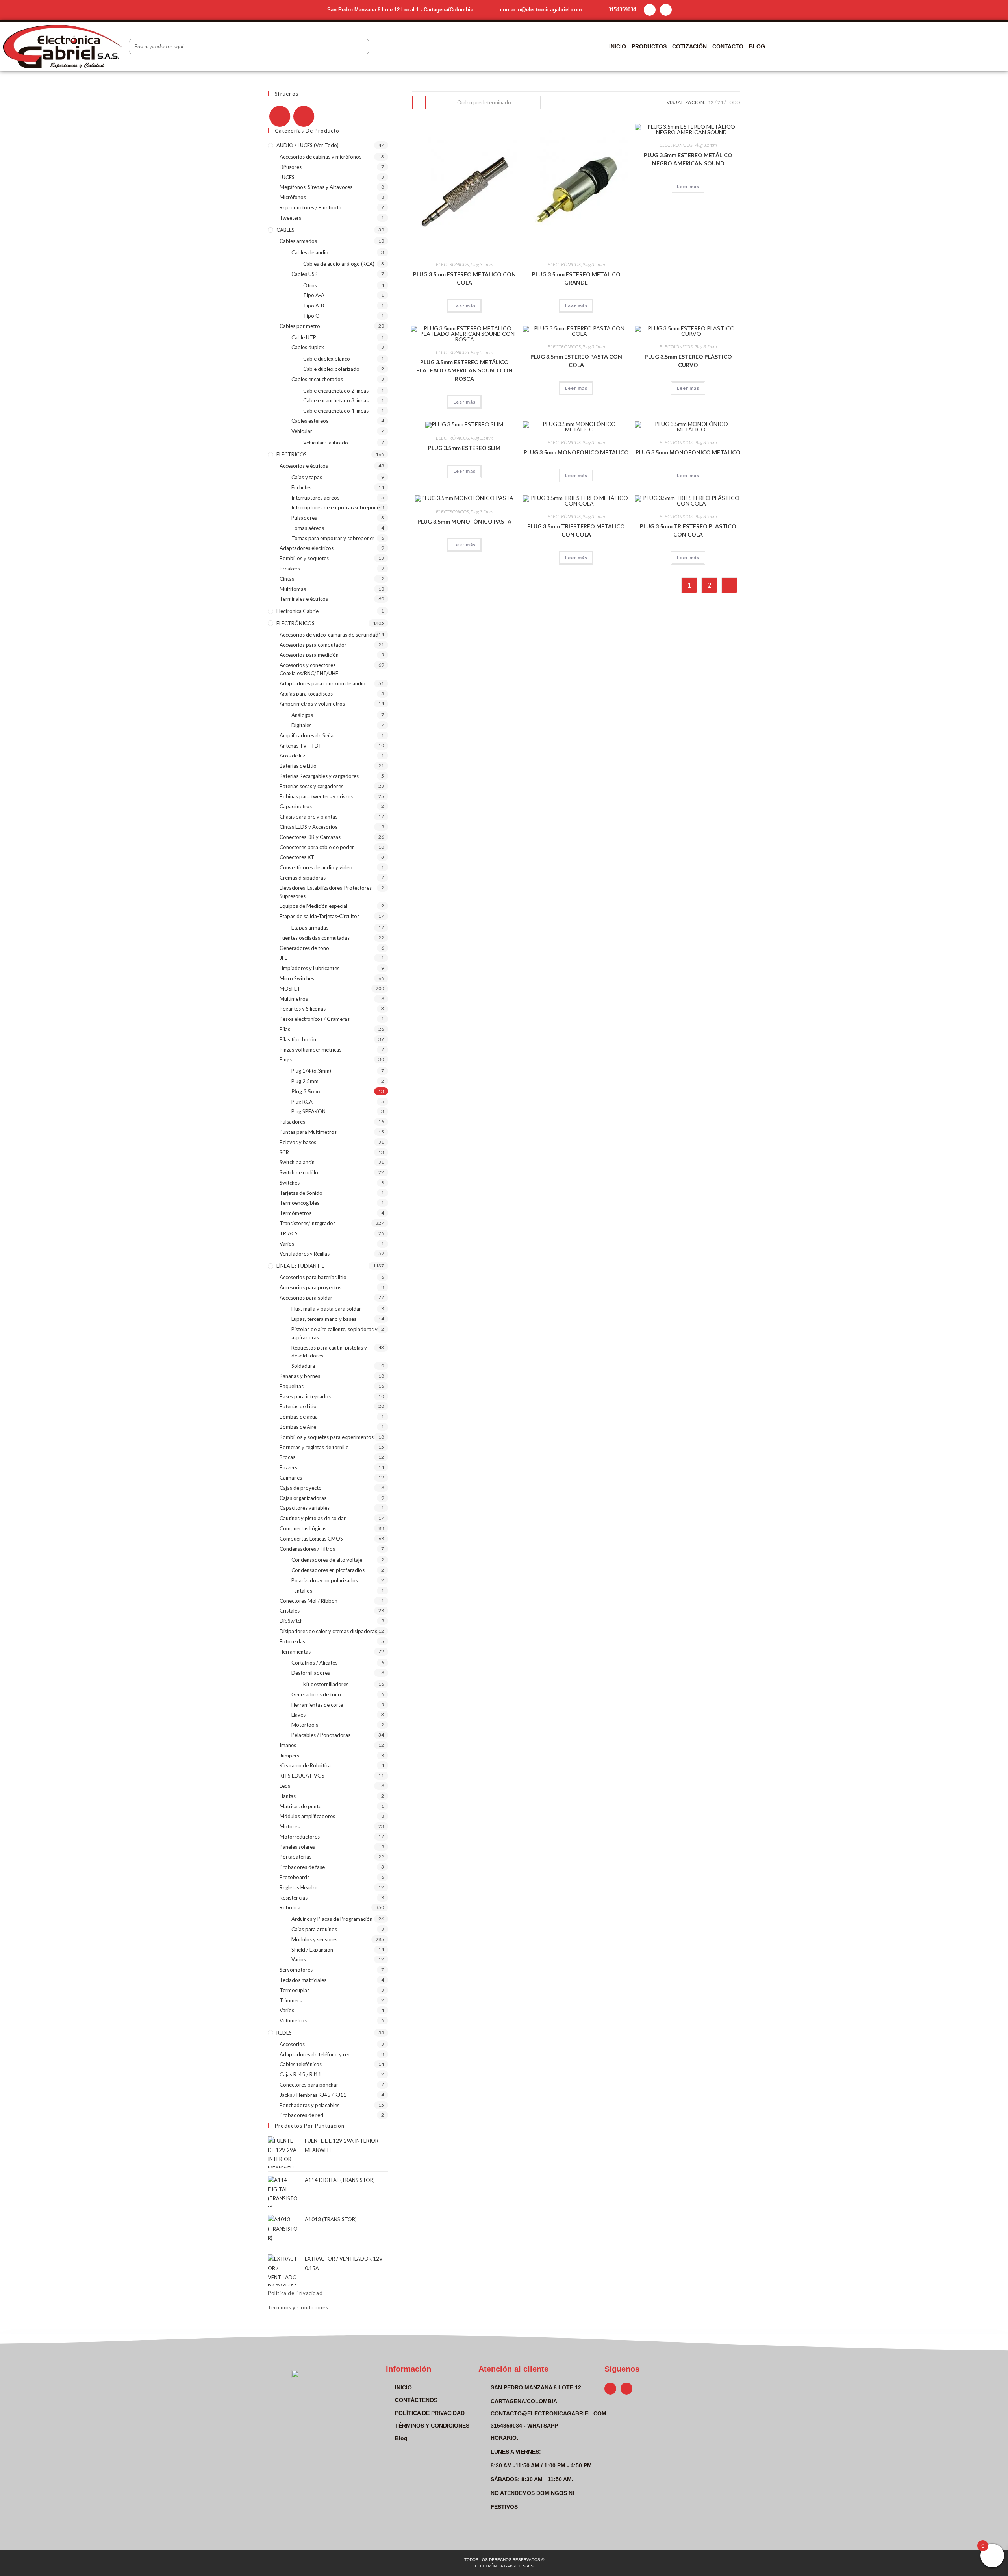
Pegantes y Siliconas (303, 1009)
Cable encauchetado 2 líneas (336, 391)
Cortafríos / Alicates (314, 1663)
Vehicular (302, 431)
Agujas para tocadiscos (306, 694)
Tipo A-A (314, 295)
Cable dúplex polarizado (331, 369)
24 (720, 102)
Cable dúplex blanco (327, 359)
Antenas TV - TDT (301, 746)
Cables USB (305, 274)
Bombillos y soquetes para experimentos (327, 1437)
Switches (290, 1183)
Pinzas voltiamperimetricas (310, 1050)
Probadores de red (301, 2115)
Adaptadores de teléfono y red (315, 2054)
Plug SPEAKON (309, 1111)
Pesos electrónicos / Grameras (315, 1019)
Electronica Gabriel (298, 611)
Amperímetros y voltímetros (312, 704)
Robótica (290, 1907)
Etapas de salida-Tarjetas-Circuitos (320, 916)
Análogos (302, 715)
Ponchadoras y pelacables (309, 2105)
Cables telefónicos (301, 2064)
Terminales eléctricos (304, 599)
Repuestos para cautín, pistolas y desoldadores (329, 1352)
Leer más (464, 306)
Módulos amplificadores (307, 1816)
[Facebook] (280, 116)
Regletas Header (298, 1887)
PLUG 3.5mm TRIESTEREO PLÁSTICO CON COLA (688, 530)
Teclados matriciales (303, 1980)
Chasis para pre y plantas (309, 817)
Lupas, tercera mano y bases (324, 1319)
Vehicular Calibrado (326, 443)
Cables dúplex (308, 347)
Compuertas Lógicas (303, 1528)
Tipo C (311, 316)
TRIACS (289, 1233)
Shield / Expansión (312, 1950)
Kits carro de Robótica (305, 1765)
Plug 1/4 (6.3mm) (311, 1071)
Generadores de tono (304, 948)
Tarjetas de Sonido (301, 1193)
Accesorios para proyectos (310, 1287)
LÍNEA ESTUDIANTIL (300, 1266)
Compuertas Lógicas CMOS (311, 1539)
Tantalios (302, 1591)
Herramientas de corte (317, 1705)
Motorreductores (300, 1837)
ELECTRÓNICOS (452, 264)
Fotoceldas (292, 1641)
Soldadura (303, 1366)
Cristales (290, 1611)
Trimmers (291, 2000)
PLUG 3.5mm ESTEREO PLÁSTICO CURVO (688, 361)
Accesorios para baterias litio (313, 1277)
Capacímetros (296, 806)
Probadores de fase (302, 1867)
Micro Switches (297, 978)
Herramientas (295, 1652)
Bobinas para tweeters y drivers (316, 796)
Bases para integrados (305, 1396)
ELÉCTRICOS (292, 454)
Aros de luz (292, 756)
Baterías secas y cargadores (311, 786)
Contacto (728, 46)
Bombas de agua (299, 1417)
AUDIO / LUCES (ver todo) (308, 145)
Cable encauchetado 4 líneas (336, 411)
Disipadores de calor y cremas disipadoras (328, 1631)
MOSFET (290, 989)
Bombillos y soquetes (304, 558)
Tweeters (290, 218)
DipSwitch (291, 1621)
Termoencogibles (299, 1203)
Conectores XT (297, 857)
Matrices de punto (301, 1806)
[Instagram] (666, 10)
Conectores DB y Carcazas (310, 837)
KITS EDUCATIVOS (302, 1776)
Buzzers (288, 1467)
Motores (290, 1826)
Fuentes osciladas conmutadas (315, 938)
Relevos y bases (298, 1142)
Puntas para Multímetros (308, 1132)
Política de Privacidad (295, 2293)
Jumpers (289, 1756)
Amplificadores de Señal (307, 735)
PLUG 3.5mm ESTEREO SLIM (464, 448)
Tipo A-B (314, 306)
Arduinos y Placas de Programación (332, 1919)
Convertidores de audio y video (316, 867)
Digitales (301, 725)
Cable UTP (304, 337)
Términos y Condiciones (298, 2307)
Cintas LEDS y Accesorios (309, 827)
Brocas (287, 1457)
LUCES (287, 177)
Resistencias (294, 1898)
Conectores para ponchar (309, 2085)
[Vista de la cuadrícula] (419, 102)
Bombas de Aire (298, 1427)
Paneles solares (297, 1847)
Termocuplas (295, 1990)
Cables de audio (310, 252)
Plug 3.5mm (482, 264)
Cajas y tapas (307, 477)
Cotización (689, 46)
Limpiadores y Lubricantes (309, 968)
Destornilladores (311, 1673)
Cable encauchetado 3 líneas (336, 400)
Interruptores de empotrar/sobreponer (336, 507)
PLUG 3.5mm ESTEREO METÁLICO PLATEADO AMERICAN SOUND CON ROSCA (464, 370)
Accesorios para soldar (306, 1298)
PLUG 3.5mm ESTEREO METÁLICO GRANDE (576, 278)
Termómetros (296, 1213)
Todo (734, 102)
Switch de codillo (299, 1172)
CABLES (285, 230)
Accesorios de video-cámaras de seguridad (329, 635)
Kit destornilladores (326, 1684)
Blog (757, 46)
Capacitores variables (305, 1508)
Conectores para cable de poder (317, 847)
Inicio (618, 46)
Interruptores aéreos (315, 498)
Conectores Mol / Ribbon (309, 1601)
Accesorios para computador (313, 645)
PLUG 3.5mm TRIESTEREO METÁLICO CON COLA (576, 530)
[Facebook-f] (650, 10)
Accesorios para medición (309, 655)
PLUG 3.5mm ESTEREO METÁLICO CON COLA (464, 278)
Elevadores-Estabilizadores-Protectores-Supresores (327, 892)
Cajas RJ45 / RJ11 (300, 2074)
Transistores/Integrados (308, 1223)
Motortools (305, 1725)
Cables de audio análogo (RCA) (339, 264)
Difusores (291, 167)
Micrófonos (293, 197)
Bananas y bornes (300, 1376)
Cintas (287, 579)
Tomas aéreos (308, 528)
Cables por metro (300, 326)
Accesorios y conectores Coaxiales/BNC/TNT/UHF (309, 669)
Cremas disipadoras (303, 878)
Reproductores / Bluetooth (310, 207)
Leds (285, 1786)
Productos (649, 46)
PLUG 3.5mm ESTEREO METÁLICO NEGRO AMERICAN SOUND (688, 159)
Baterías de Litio (298, 766)
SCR (284, 1152)
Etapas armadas (310, 928)
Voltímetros (293, 2020)
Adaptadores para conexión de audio (322, 683)
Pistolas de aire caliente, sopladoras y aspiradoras (334, 1333)
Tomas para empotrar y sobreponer (333, 538)
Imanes (288, 1745)
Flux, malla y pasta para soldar (326, 1309)
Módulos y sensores (314, 1939)
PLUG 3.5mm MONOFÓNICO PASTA (464, 521)
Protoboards (295, 1877)
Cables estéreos (310, 421)
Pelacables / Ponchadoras (321, 1735)
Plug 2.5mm (305, 1081)
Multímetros (294, 999)
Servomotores (296, 1970)
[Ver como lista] (436, 102)
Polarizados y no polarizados (325, 1580)
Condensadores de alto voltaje (327, 1560)
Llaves (298, 1715)
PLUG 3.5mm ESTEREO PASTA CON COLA (576, 361)
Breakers (290, 569)
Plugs (286, 1059)
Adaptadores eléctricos (307, 548)
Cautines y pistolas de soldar (313, 1518)
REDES (284, 2033)
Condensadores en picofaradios (328, 1570)
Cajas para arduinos (314, 1929)
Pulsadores (304, 518)
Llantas (288, 1796)
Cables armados (298, 241)
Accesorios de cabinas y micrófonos (321, 157)
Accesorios (292, 2044)
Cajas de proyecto (301, 1488)
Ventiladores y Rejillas (305, 1254)
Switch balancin (297, 1162)
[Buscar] (361, 46)
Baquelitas (292, 1386)
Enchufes (301, 487)
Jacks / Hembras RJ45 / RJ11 (313, 2095)
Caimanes (291, 1478)
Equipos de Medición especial (313, 906)
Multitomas (293, 589)
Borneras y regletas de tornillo (314, 1447)
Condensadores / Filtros (307, 1549)
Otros (310, 285)
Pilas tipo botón (298, 1039)
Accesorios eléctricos (304, 466)
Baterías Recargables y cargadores (319, 776)
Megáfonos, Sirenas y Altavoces (316, 187)
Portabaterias (296, 1857)
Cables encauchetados (317, 379)
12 (711, 102)
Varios (287, 1244)
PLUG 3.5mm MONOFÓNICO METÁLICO (576, 452)
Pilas (285, 1029)
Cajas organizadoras (303, 1498)
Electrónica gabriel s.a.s (504, 2566)
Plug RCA (302, 1102)
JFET (285, 958)
